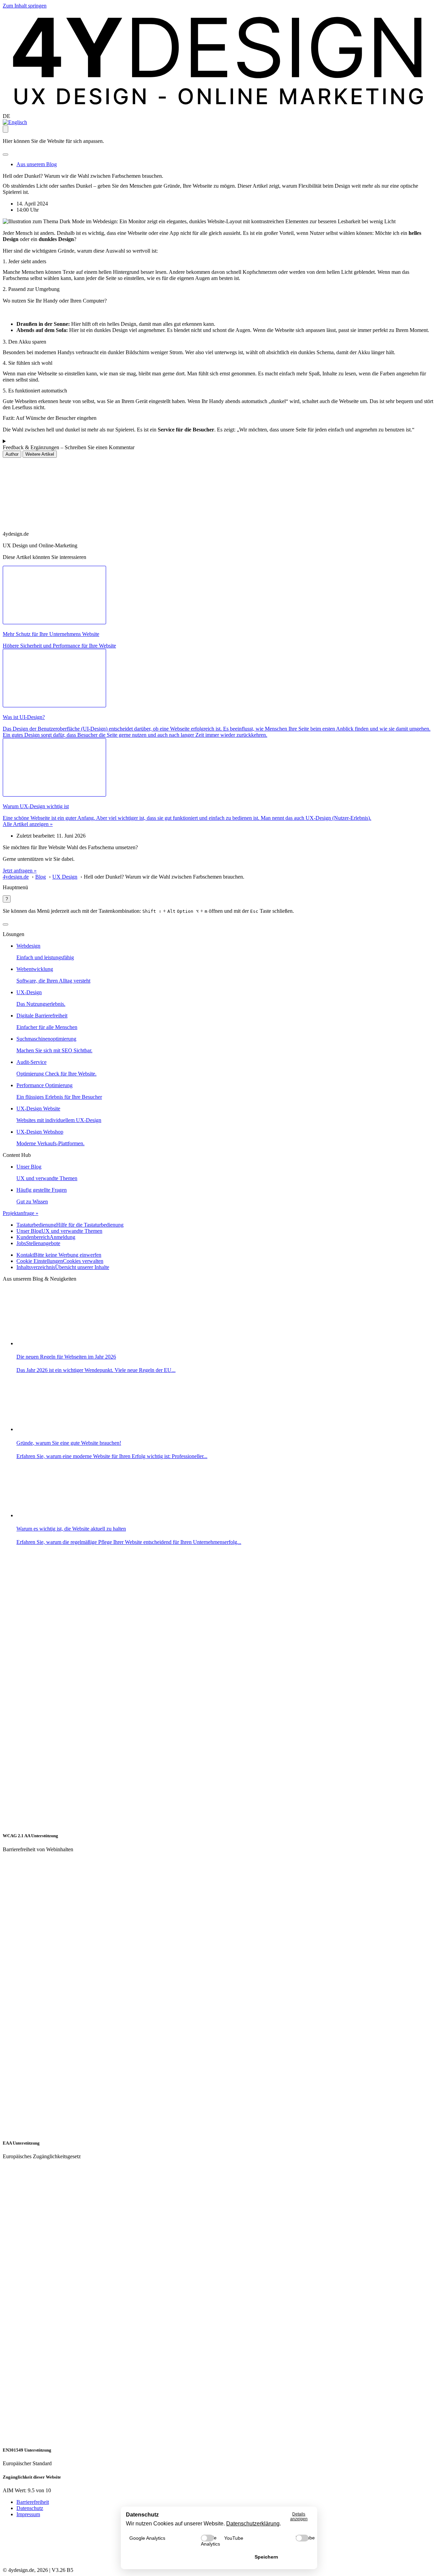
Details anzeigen (299, 2517)
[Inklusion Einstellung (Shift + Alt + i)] (5, 129)
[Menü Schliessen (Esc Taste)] (5, 924)
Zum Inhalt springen (25, 6)
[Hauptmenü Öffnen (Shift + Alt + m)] (5, 155)
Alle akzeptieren (172, 2557)
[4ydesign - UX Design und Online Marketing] (219, 110)
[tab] (12, 454)
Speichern (266, 2557)
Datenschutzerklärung (253, 2524)
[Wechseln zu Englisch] (15, 122)
